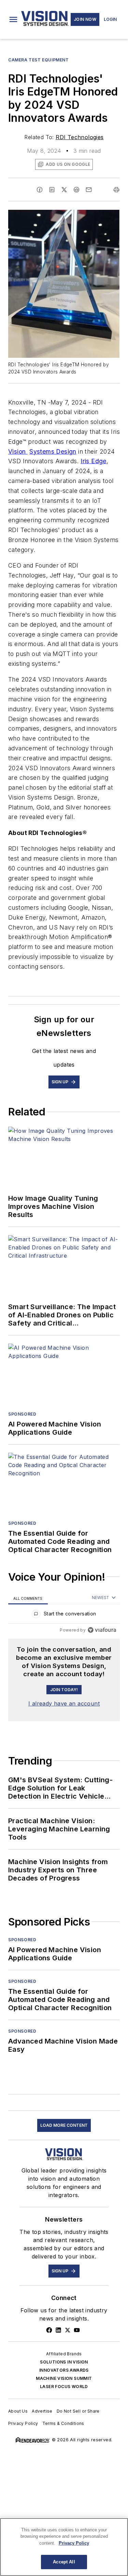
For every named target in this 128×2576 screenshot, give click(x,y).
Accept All (64, 2562)
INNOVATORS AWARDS (64, 2370)
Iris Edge (94, 461)
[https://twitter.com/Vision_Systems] (68, 2330)
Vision (18, 451)
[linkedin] (52, 190)
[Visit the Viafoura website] (102, 1630)
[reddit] (76, 190)
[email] (89, 190)
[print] (116, 190)
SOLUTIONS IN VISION (64, 2362)
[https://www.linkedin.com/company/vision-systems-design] (58, 2330)
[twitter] (64, 190)
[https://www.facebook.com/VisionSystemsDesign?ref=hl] (49, 2330)
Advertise (42, 2411)
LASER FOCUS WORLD (64, 2387)
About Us (18, 2411)
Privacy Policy (23, 2423)
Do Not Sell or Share (78, 2411)
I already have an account (64, 1703)
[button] (13, 19)
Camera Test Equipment (39, 60)
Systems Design (53, 451)
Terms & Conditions (63, 2423)
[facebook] (40, 190)
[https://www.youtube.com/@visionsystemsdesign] (77, 2330)
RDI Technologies (80, 137)
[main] (64, 2547)
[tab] (28, 1598)
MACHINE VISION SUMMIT (64, 2378)
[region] (64, 1615)
